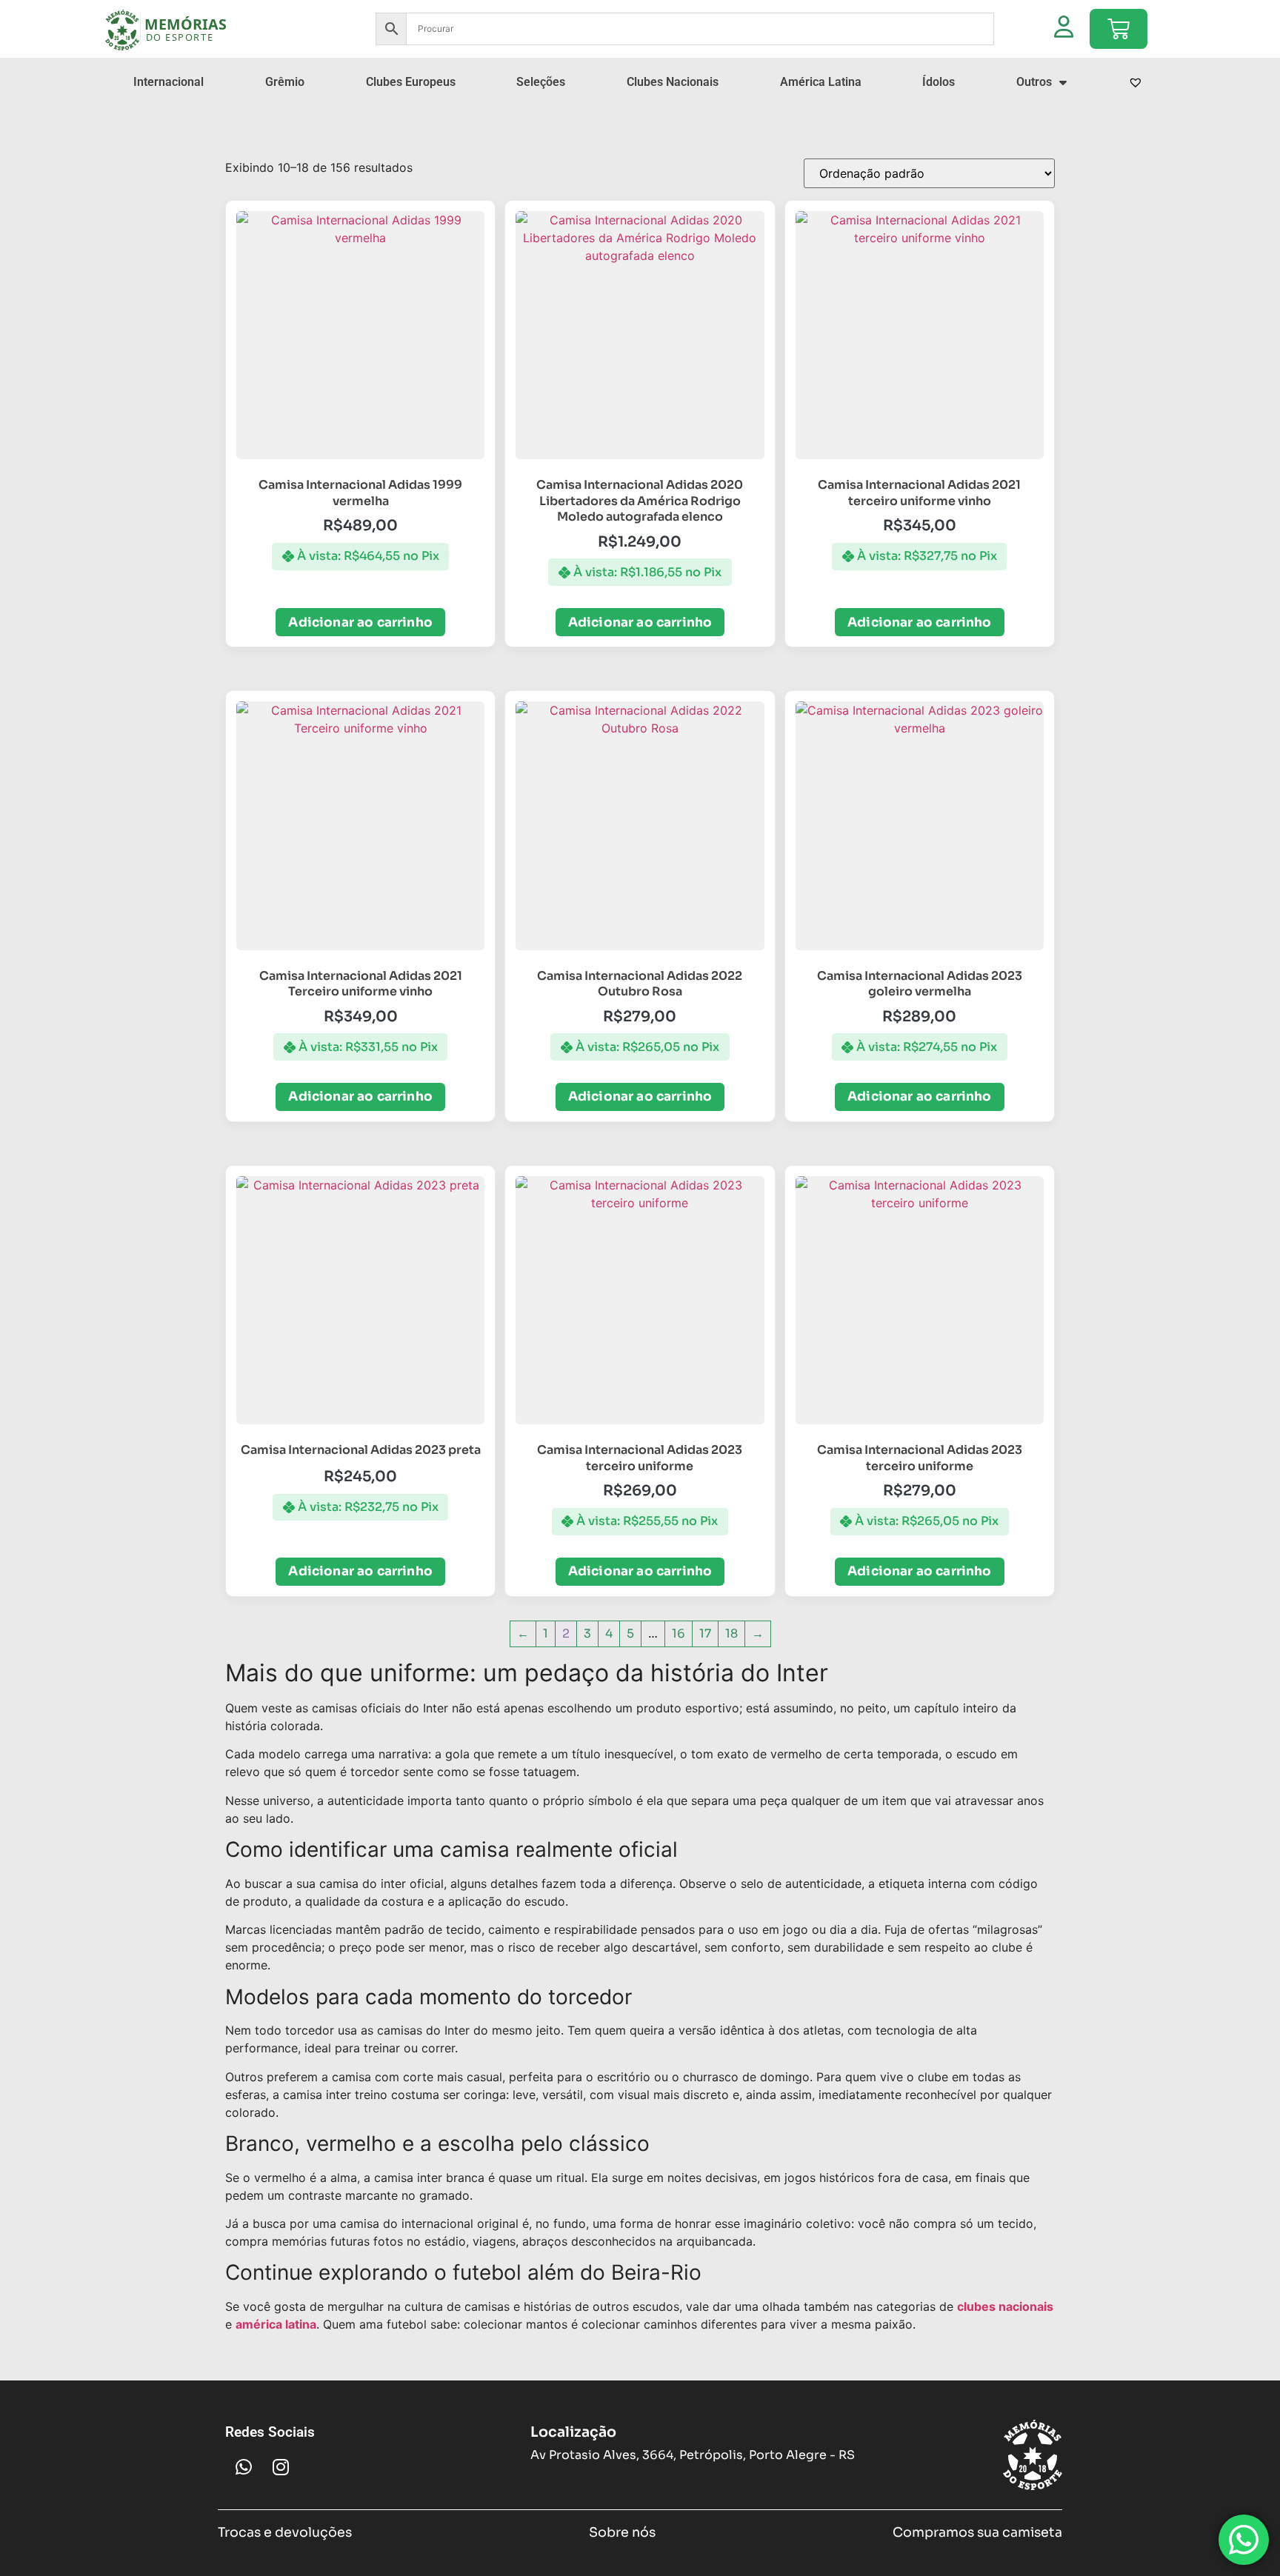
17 (705, 1634)
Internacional (169, 82)
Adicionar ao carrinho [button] (360, 623)
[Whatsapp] (244, 2467)
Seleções (541, 82)
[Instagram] (281, 2467)
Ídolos (939, 82)
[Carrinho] (1119, 29)
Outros (1034, 82)
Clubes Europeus (411, 82)
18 (731, 1634)
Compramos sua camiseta (977, 2532)
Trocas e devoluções (285, 2532)
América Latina (821, 82)
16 (679, 1634)
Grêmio (285, 82)
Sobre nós (622, 2532)
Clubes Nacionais (673, 82)
